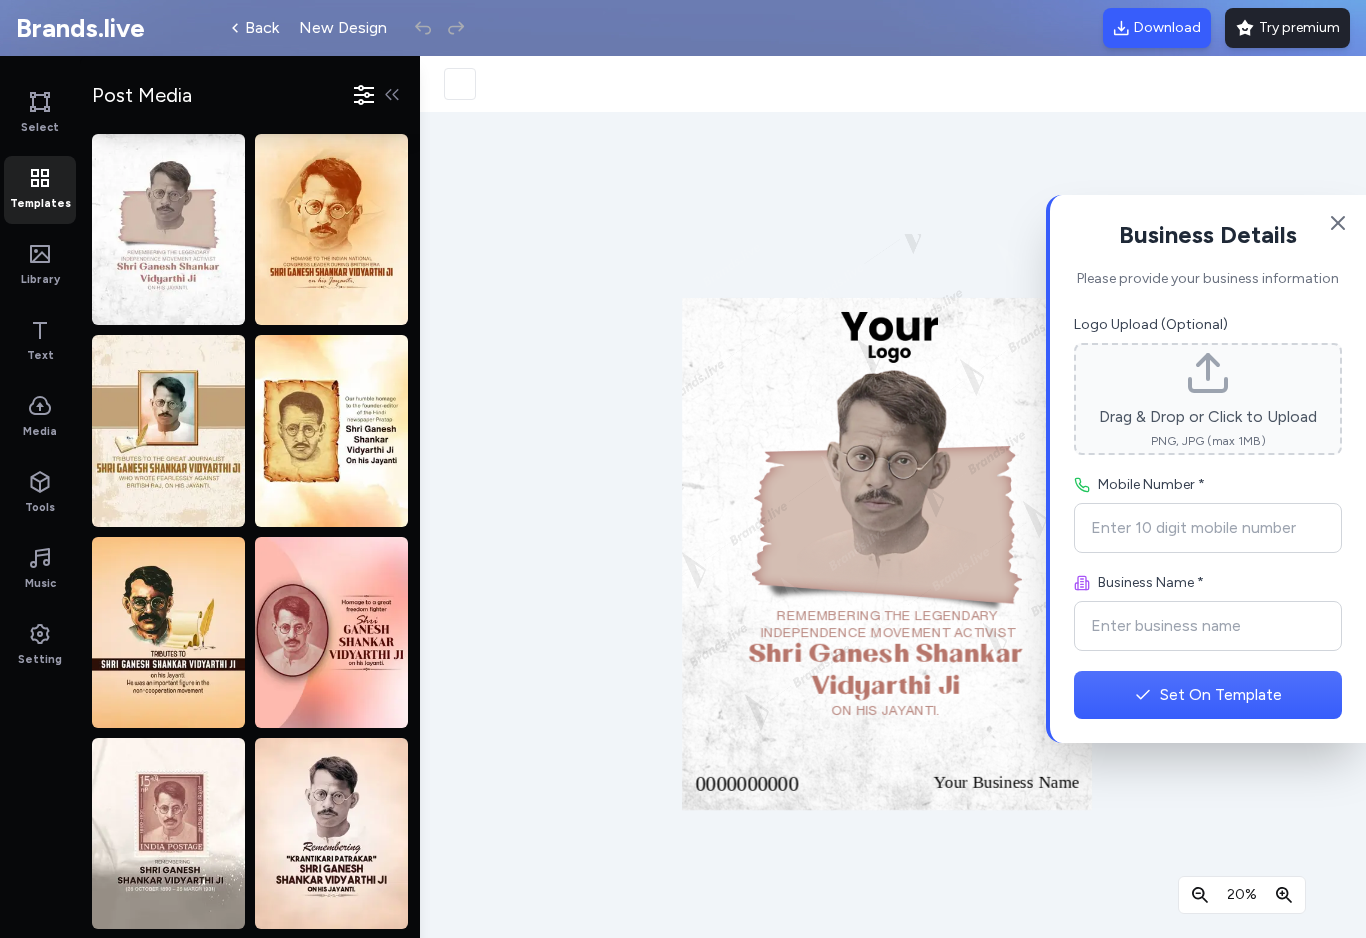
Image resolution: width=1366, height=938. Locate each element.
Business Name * (1151, 582)
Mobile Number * (1151, 484)
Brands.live (80, 28)
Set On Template (1221, 694)
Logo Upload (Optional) (1151, 324)
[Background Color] (460, 84)
